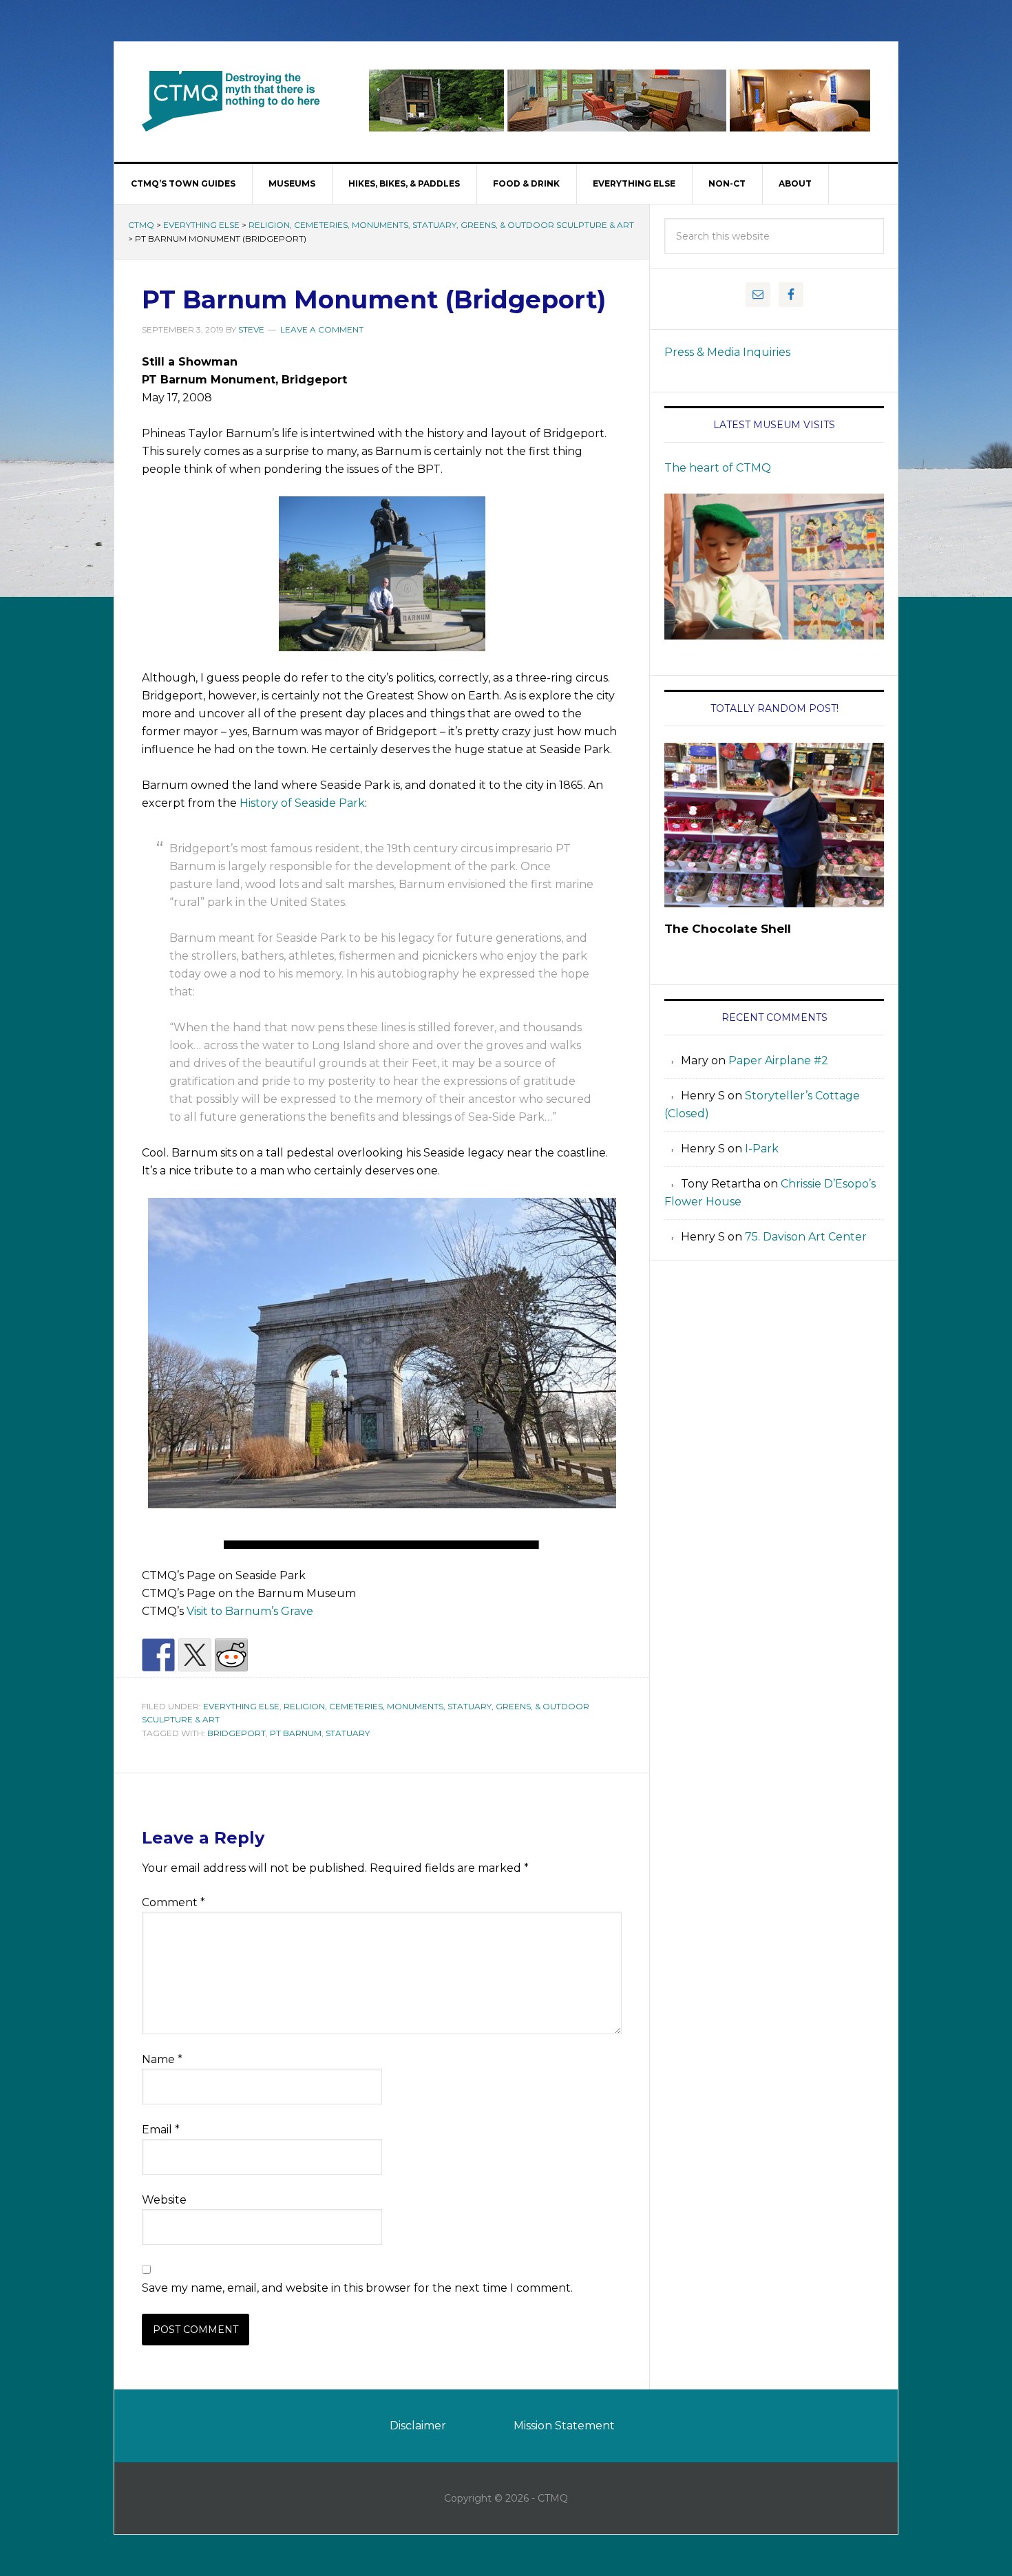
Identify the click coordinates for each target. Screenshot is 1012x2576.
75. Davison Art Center (806, 1237)
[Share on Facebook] (158, 1655)
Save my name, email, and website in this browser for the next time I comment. (357, 2288)
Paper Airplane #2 (778, 1060)
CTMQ (231, 101)
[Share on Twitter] (195, 1655)
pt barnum (296, 1733)
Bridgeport (236, 1733)
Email (161, 2130)
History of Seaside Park (302, 803)
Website (164, 2200)
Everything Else (201, 225)
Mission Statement (564, 2426)
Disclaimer (418, 2426)
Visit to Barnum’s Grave (250, 1611)
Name (162, 2059)
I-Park (762, 1149)
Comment (173, 1902)
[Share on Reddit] (231, 1655)
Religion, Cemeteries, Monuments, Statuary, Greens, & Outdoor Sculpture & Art (441, 225)
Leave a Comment (322, 329)
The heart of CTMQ (718, 468)
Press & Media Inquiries (727, 352)
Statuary (348, 1733)
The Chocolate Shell (728, 929)
